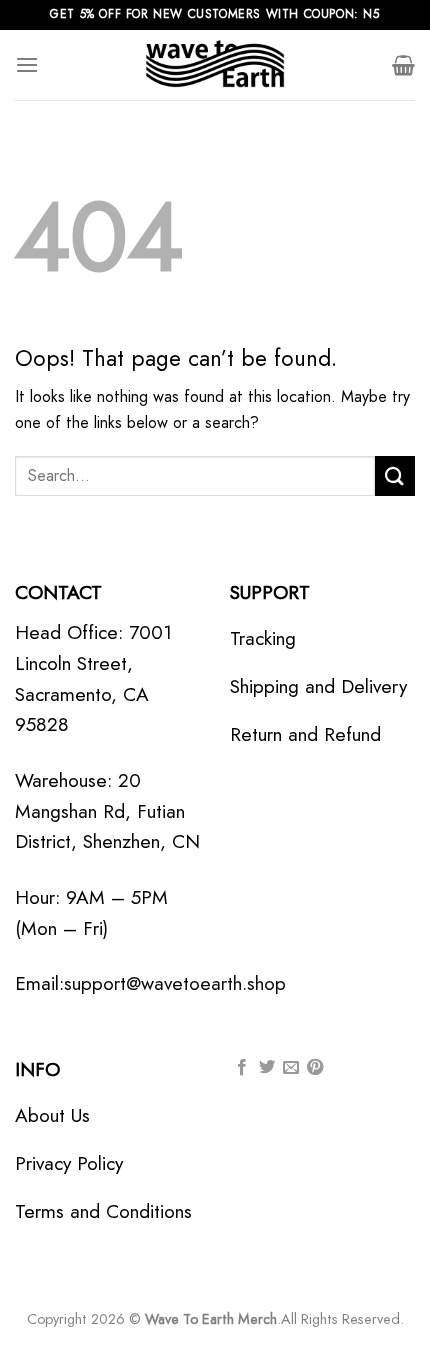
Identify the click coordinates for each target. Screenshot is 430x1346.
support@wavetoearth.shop (175, 983)
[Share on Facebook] (242, 1068)
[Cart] (403, 65)
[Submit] (395, 475)
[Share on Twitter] (267, 1068)
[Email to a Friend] (291, 1068)
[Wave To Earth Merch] (215, 65)
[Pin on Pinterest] (315, 1068)
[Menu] (27, 64)
